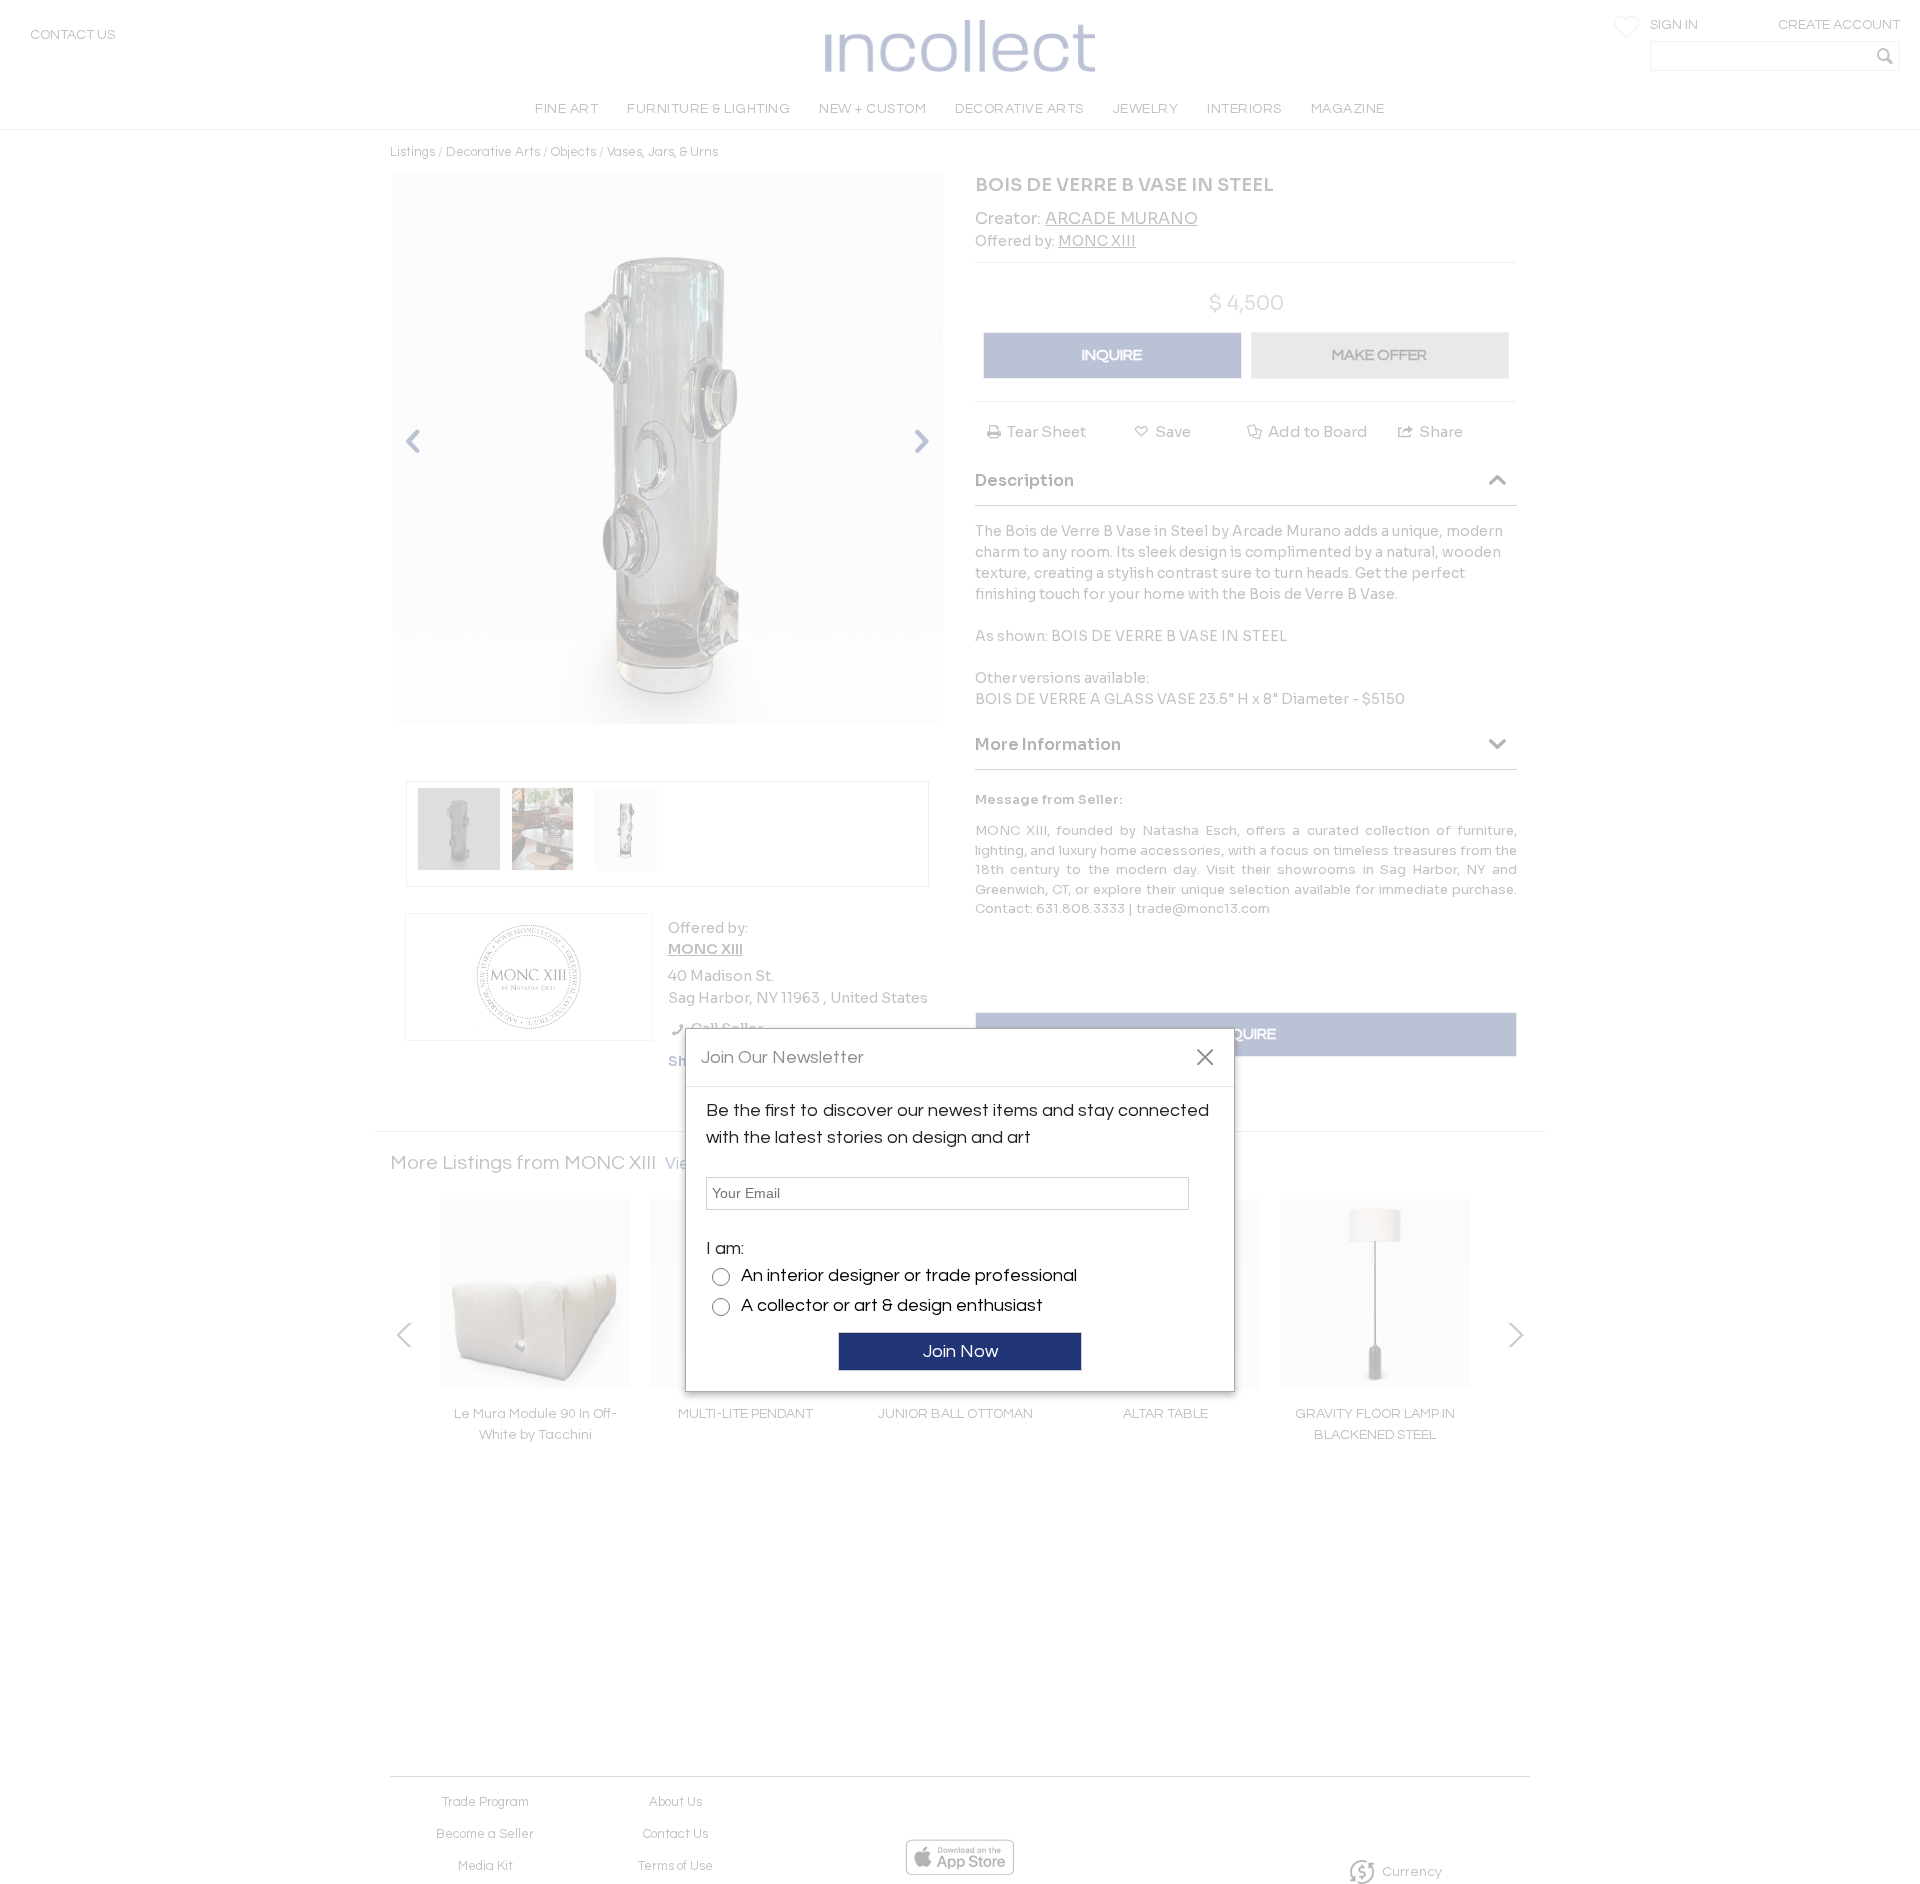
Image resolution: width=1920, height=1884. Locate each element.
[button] (1204, 1056)
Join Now (960, 1351)
